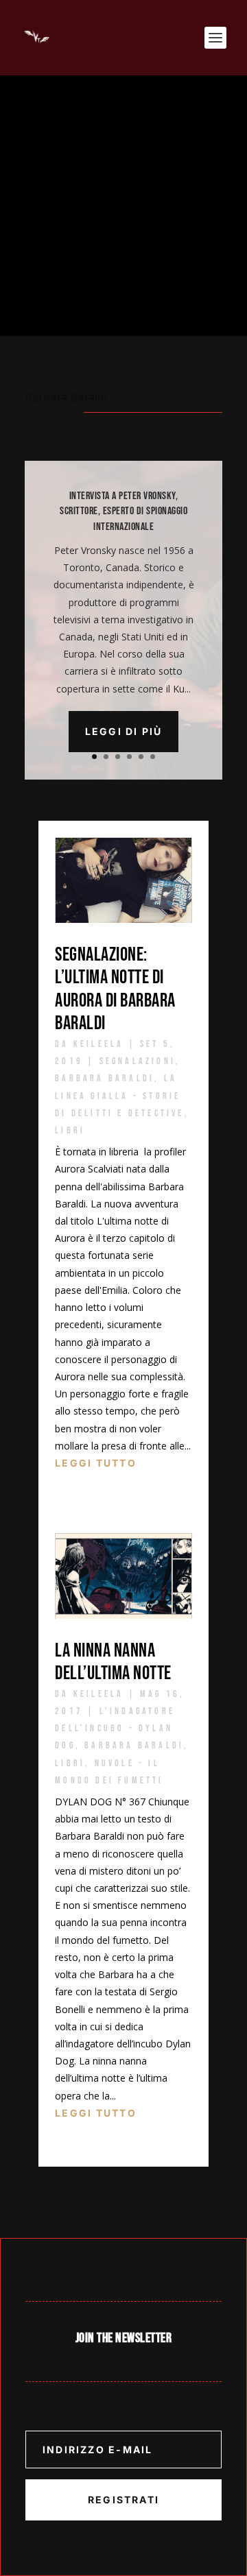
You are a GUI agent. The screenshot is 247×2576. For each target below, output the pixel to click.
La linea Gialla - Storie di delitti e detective (119, 1095)
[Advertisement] (123, 206)
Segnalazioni (138, 1061)
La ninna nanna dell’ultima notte (115, 1662)
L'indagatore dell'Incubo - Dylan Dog (115, 1728)
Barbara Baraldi (105, 1078)
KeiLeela (99, 1044)
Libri (70, 1130)
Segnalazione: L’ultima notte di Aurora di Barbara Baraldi (115, 989)
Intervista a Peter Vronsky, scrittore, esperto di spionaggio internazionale (123, 511)
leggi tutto (96, 1463)
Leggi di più (124, 731)
